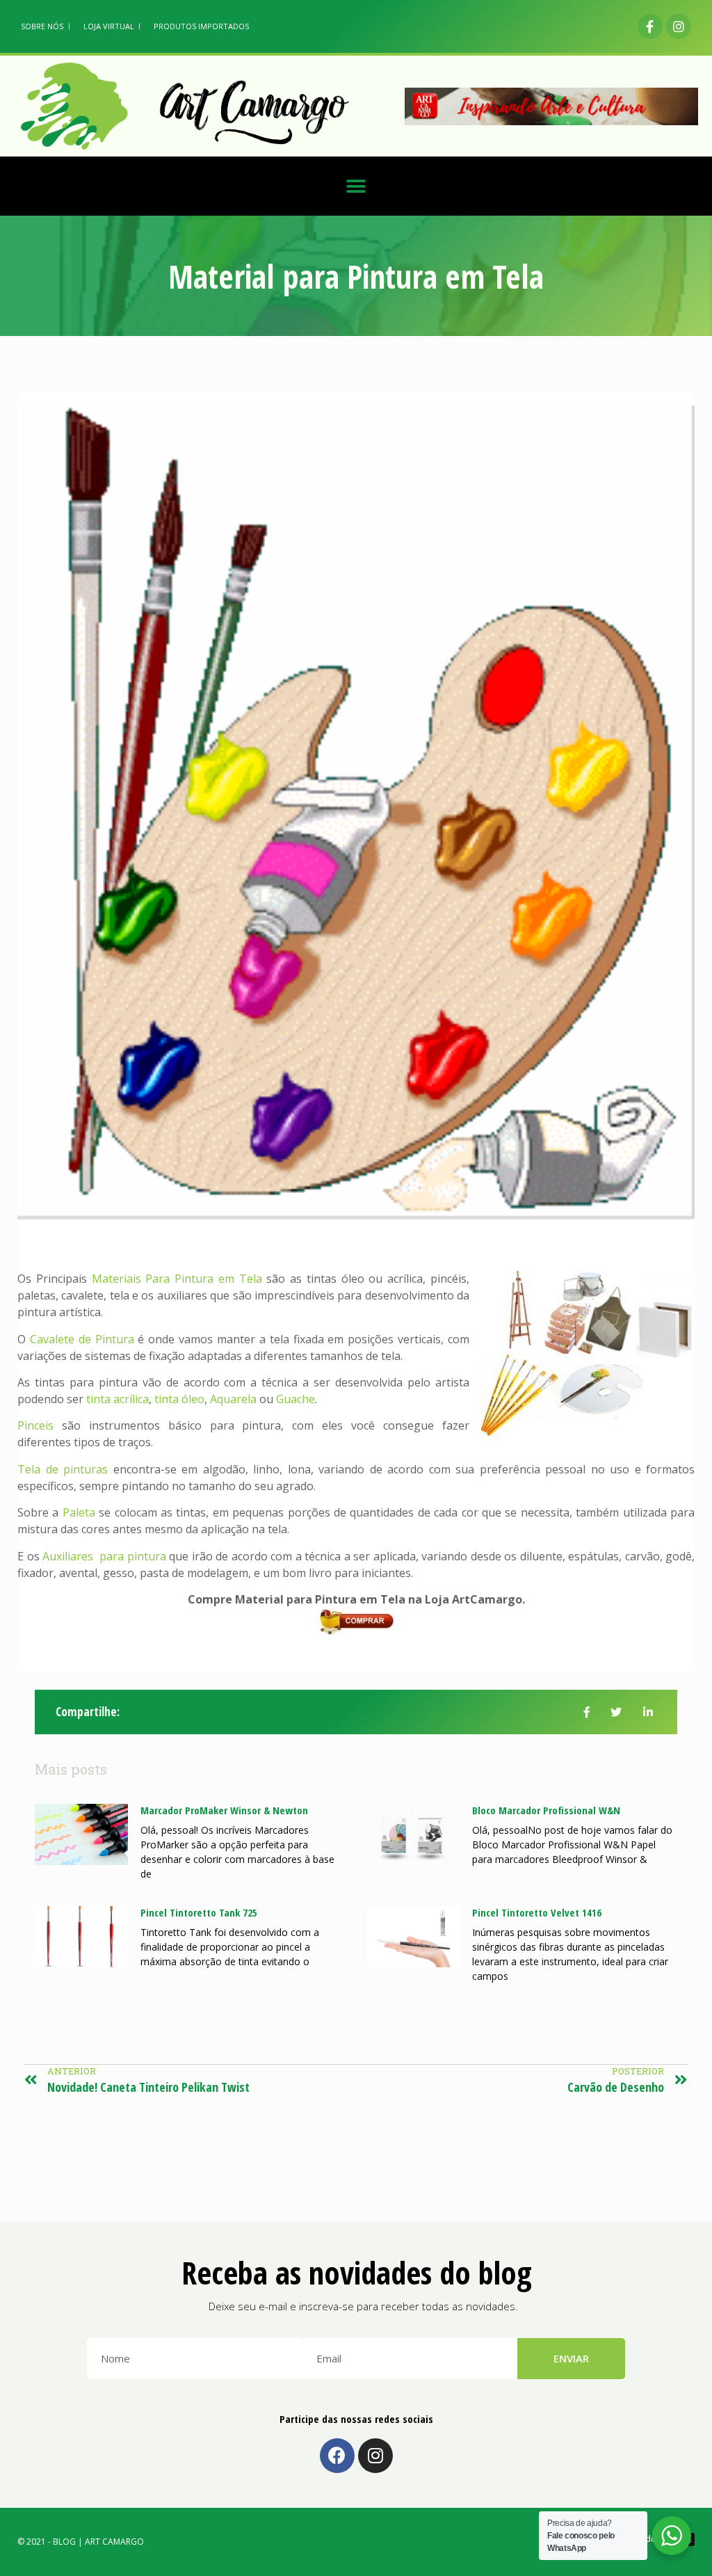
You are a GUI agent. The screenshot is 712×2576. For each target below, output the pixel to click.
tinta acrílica (118, 1399)
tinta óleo (179, 1399)
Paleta (79, 1512)
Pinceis (35, 1425)
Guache (296, 1399)
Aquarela (233, 1399)
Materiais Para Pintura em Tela (177, 1279)
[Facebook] (337, 2456)
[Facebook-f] (650, 26)
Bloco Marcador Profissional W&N (546, 1810)
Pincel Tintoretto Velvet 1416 (537, 1912)
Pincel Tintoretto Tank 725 (199, 1912)
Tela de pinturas (63, 1469)
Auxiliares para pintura (104, 1556)
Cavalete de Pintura (82, 1339)
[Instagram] (679, 26)
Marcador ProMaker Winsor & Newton (224, 1810)
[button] (356, 186)
